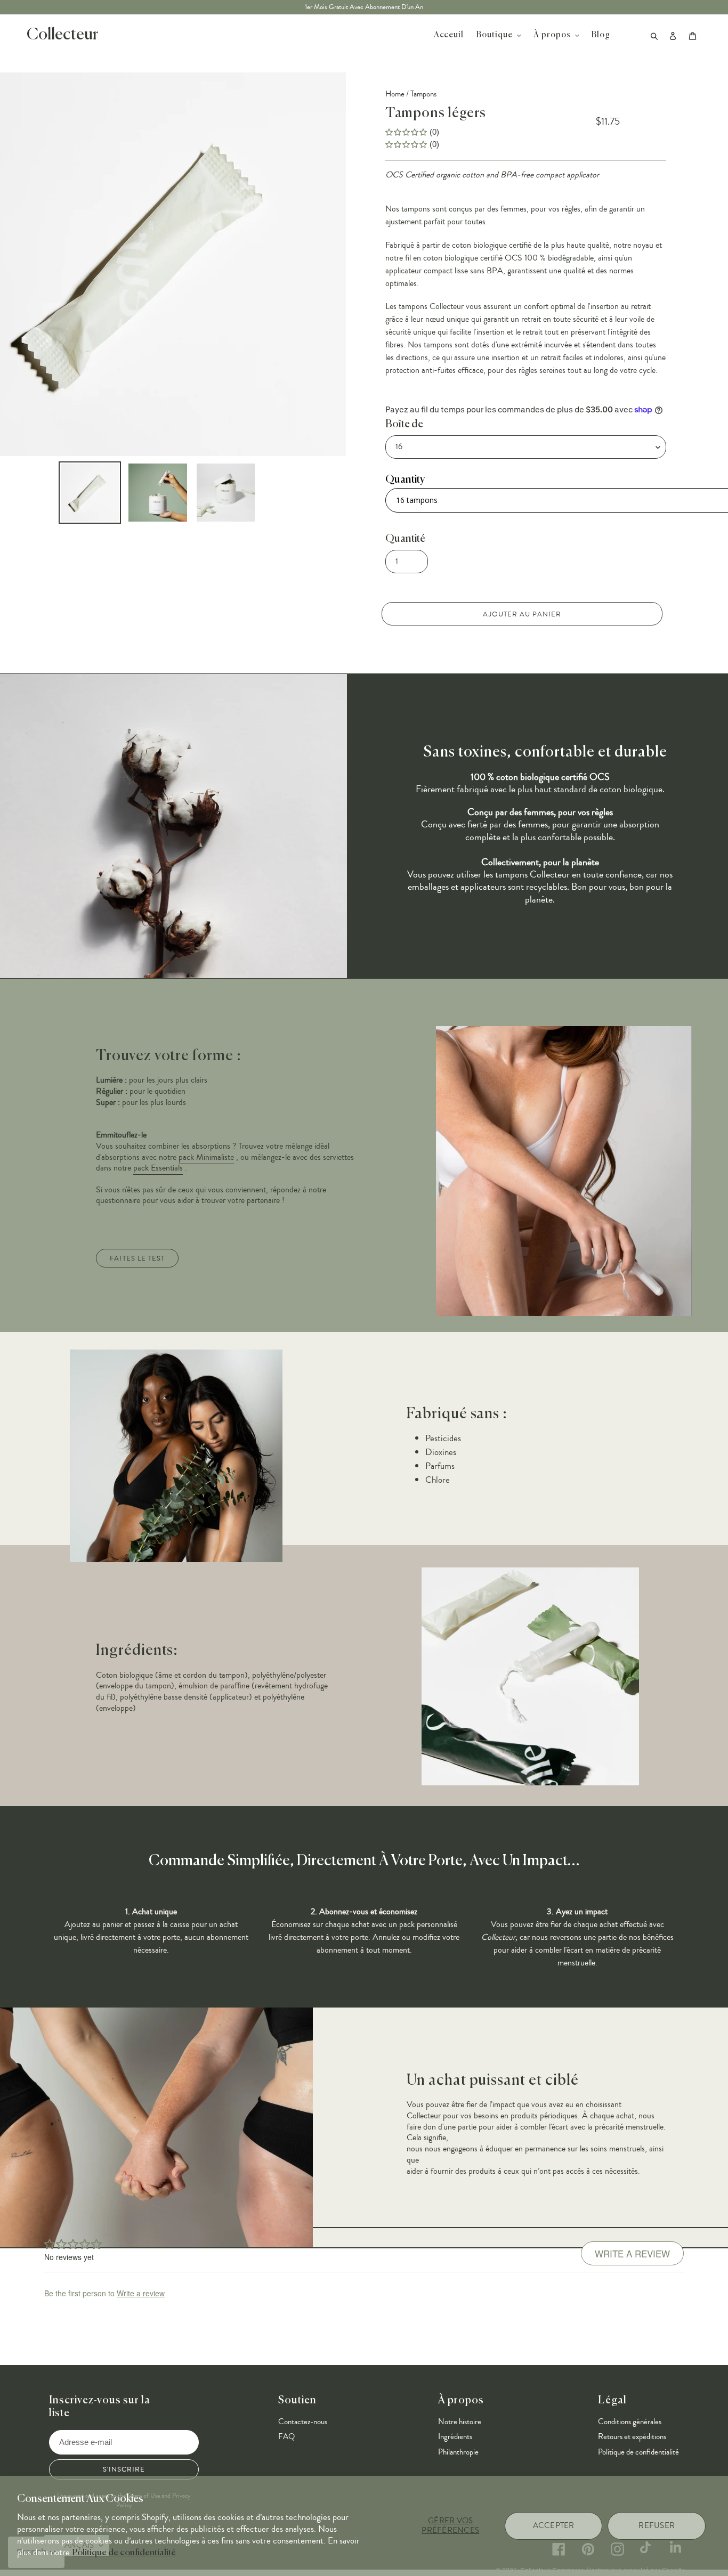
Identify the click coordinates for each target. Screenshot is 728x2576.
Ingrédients (455, 2437)
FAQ (286, 2437)
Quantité (405, 539)
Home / (397, 94)
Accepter (554, 2526)
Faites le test (137, 1258)
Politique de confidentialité (124, 2553)
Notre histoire (460, 2422)
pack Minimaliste (206, 1157)
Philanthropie (458, 2452)
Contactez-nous (303, 2422)
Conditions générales (630, 2422)
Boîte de (404, 424)
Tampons (423, 94)
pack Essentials (158, 1168)
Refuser (657, 2526)
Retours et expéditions (632, 2437)
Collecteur (62, 35)
